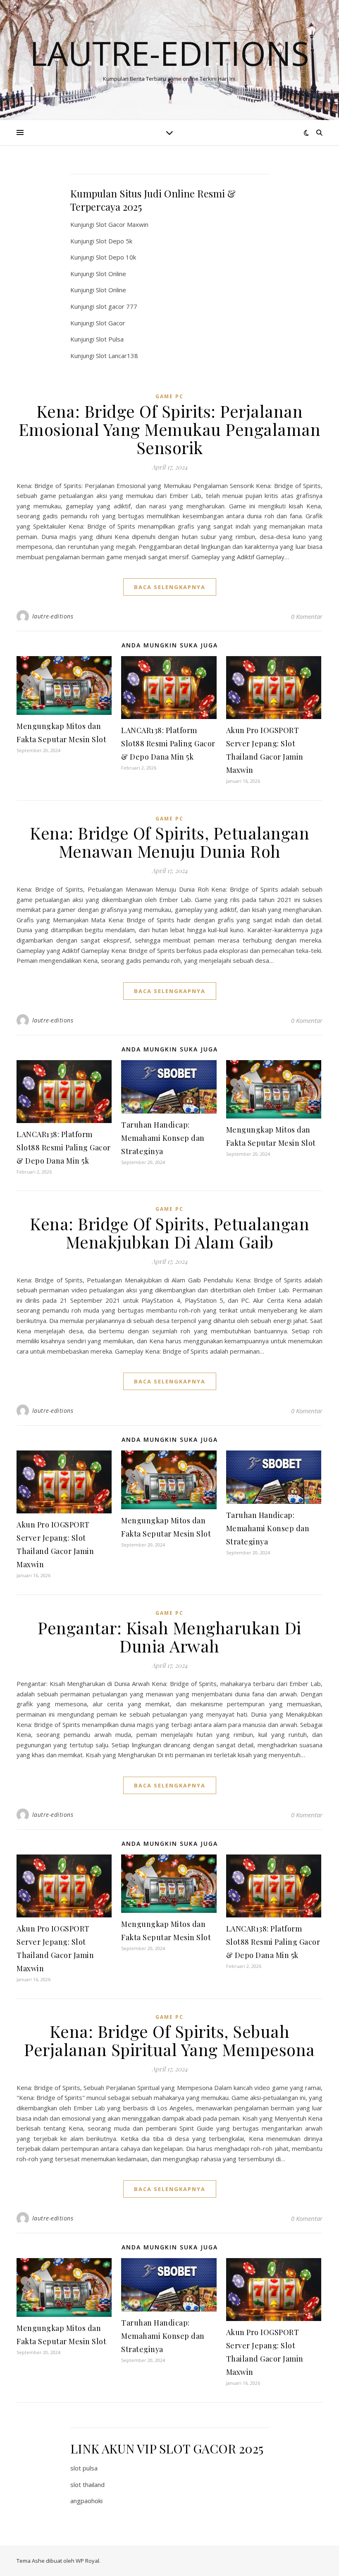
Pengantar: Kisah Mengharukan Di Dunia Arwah (169, 1637)
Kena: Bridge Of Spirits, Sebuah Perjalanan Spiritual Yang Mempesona (169, 2040)
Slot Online (111, 274)
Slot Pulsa (110, 339)
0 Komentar (307, 616)
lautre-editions (53, 616)
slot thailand (87, 2485)
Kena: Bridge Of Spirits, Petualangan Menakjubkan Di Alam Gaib (169, 1233)
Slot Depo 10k (116, 257)
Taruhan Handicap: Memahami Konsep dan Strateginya (163, 1138)
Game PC (169, 396)
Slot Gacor (111, 323)
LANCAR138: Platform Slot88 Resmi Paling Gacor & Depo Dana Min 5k (168, 743)
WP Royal (87, 2561)
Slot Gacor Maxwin (122, 224)
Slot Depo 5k (114, 241)
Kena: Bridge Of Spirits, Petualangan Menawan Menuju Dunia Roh (169, 842)
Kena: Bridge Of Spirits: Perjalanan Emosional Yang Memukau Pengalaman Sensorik (170, 429)
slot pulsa (84, 2468)
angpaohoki (86, 2501)
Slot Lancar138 (117, 356)
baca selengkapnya (170, 587)
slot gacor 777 (117, 306)
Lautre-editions (169, 53)
